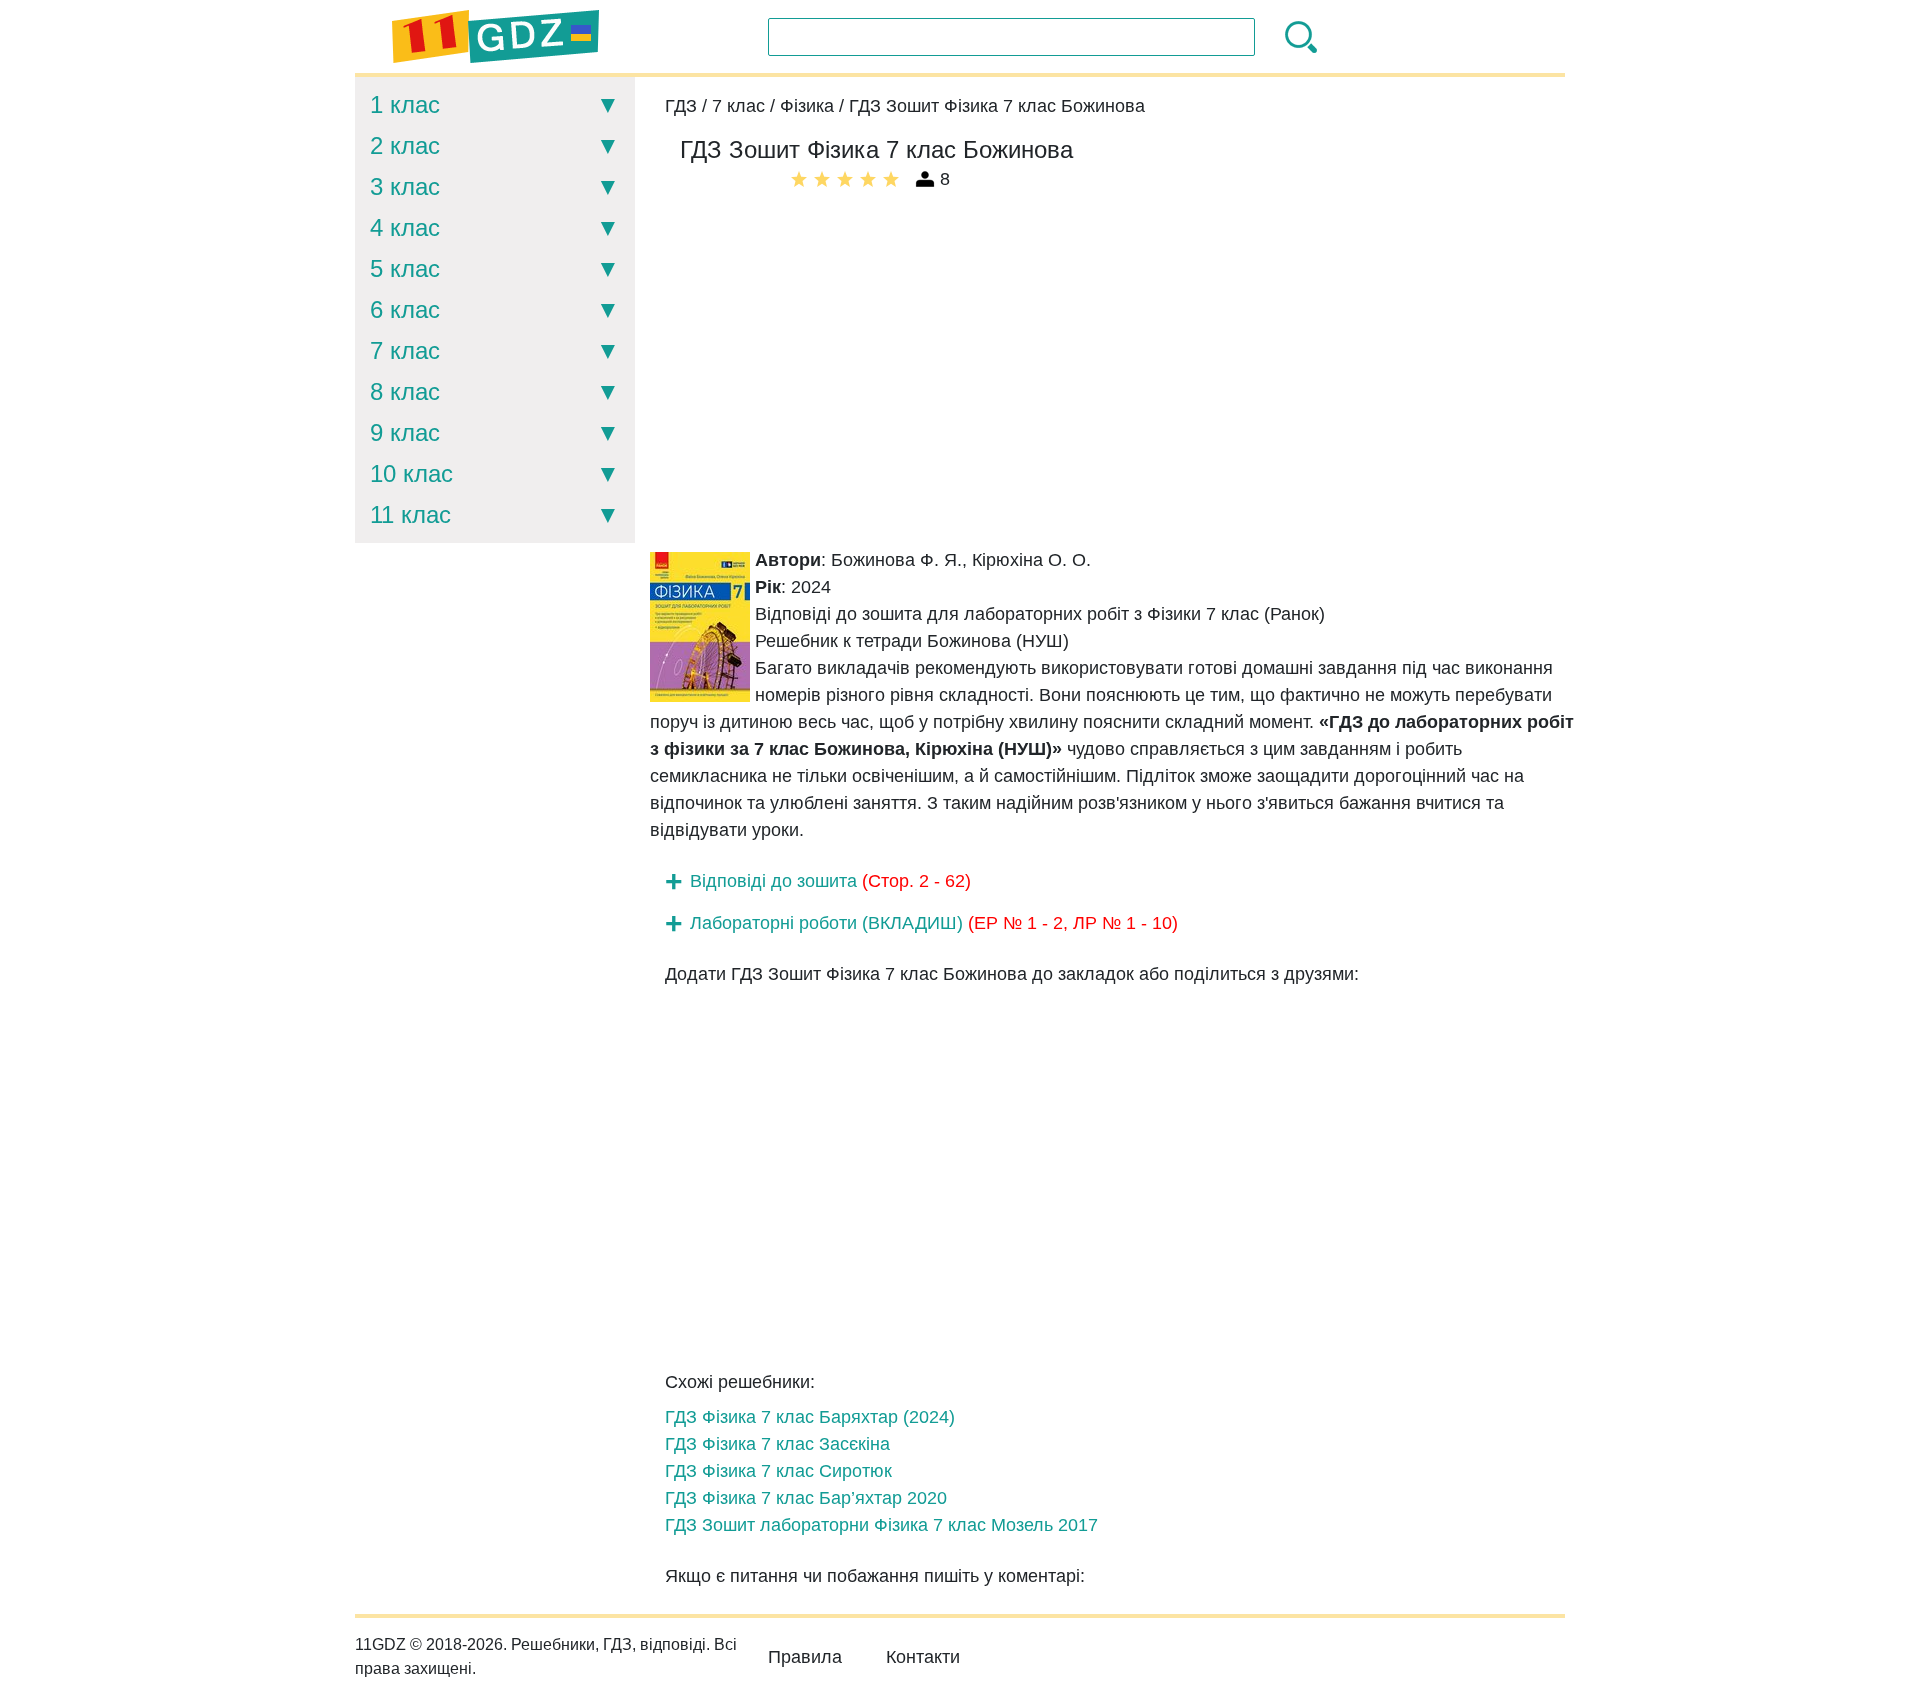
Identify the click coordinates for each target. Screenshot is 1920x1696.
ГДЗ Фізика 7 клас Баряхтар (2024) (810, 1417)
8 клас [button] (405, 391)
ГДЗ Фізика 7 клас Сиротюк (778, 1471)
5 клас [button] (405, 268)
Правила (805, 1657)
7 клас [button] (405, 350)
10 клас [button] (411, 473)
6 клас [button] (405, 309)
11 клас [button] (410, 514)
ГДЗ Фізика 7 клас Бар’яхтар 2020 (806, 1498)
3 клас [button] (405, 186)
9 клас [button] (405, 432)
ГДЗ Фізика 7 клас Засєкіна (777, 1444)
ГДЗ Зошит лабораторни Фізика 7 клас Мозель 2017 (881, 1525)
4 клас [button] (405, 227)
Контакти (923, 1657)
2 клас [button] (405, 145)
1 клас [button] (405, 104)
